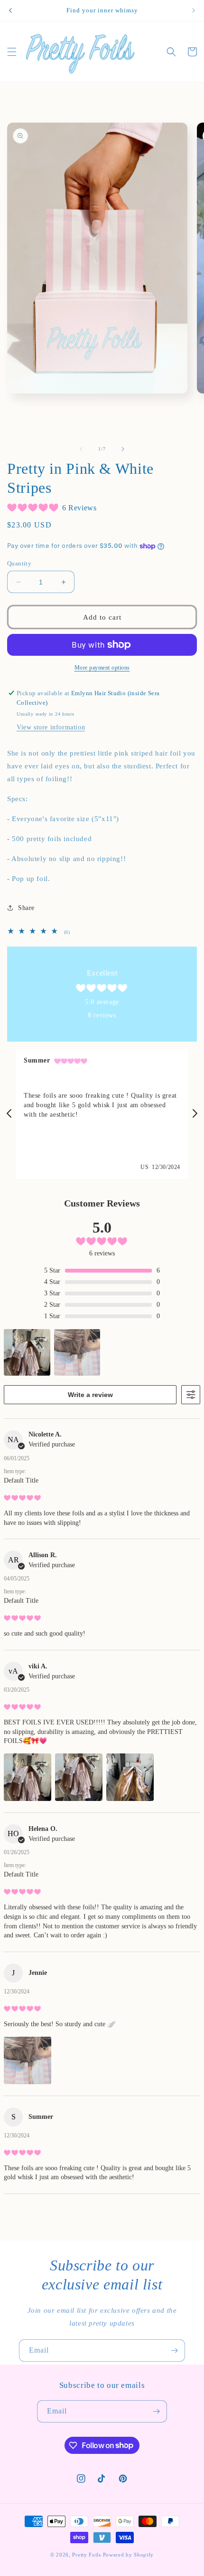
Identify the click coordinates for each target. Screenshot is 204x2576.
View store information (51, 727)
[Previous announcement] (10, 10)
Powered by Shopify (129, 2555)
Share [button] (26, 908)
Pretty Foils (86, 2555)
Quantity (19, 563)
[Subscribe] (174, 2351)
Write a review (90, 1395)
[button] (12, 52)
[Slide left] (81, 449)
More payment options (102, 668)
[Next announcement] (194, 10)
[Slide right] (123, 449)
